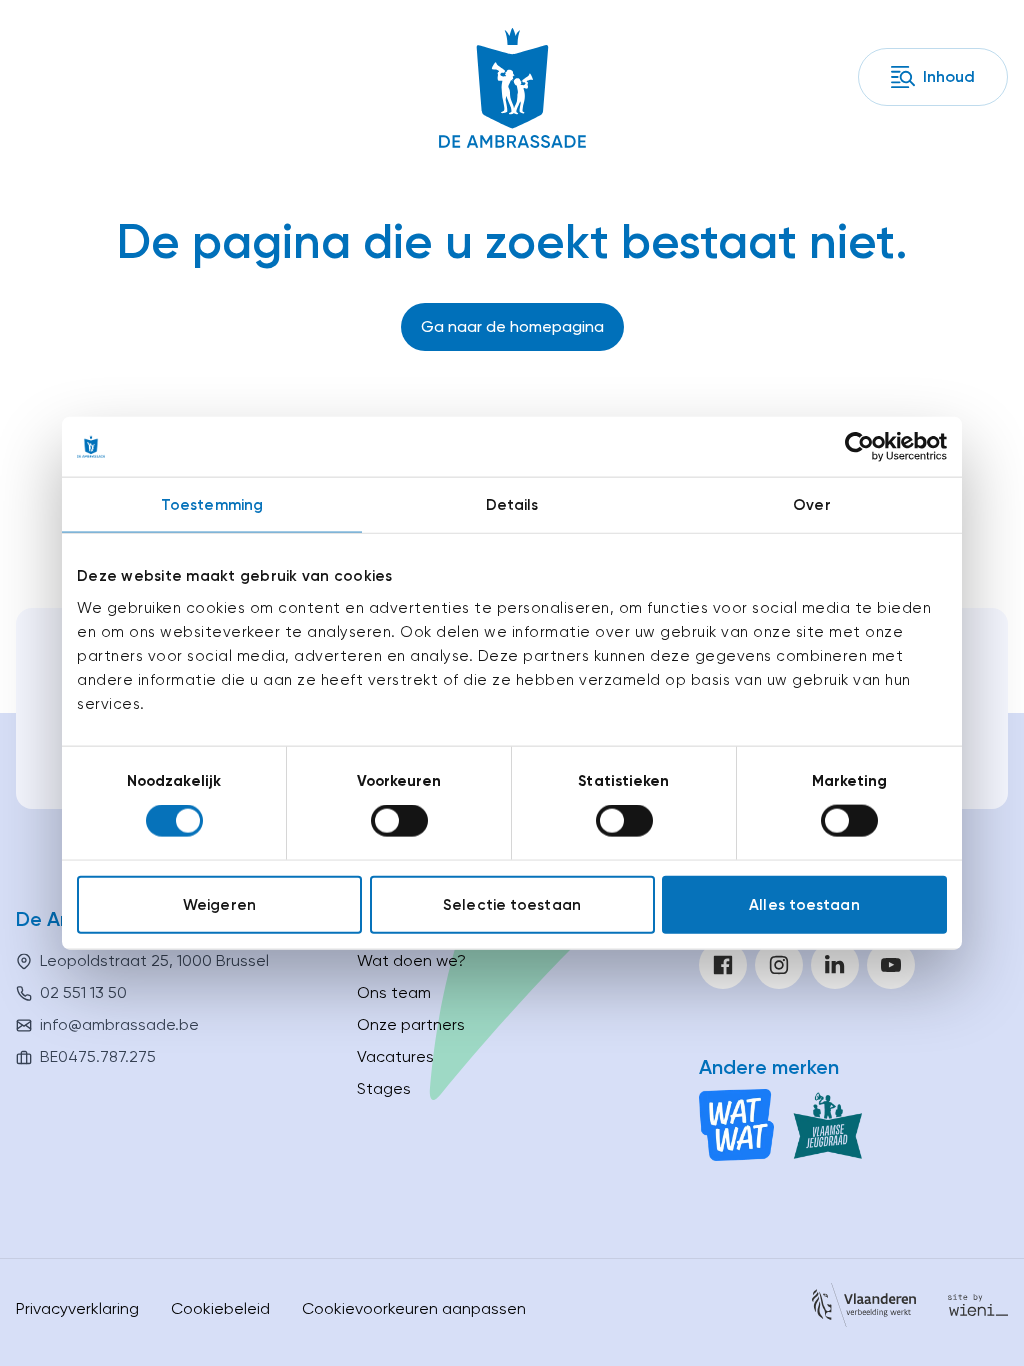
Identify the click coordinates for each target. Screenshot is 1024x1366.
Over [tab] (811, 505)
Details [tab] (512, 505)
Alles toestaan (804, 904)
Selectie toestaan (512, 904)
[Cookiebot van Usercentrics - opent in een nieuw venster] (859, 447)
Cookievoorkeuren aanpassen (414, 1308)
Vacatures (395, 1056)
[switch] (399, 821)
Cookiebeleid (220, 1308)
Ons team (394, 992)
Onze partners (411, 1024)
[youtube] (891, 965)
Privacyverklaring (77, 1308)
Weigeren (219, 904)
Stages (384, 1088)
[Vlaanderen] (864, 1308)
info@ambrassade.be (119, 1024)
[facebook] (723, 965)
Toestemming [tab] (212, 505)
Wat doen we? (411, 960)
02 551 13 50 (83, 992)
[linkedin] (835, 965)
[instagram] (779, 965)
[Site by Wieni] (978, 1308)
